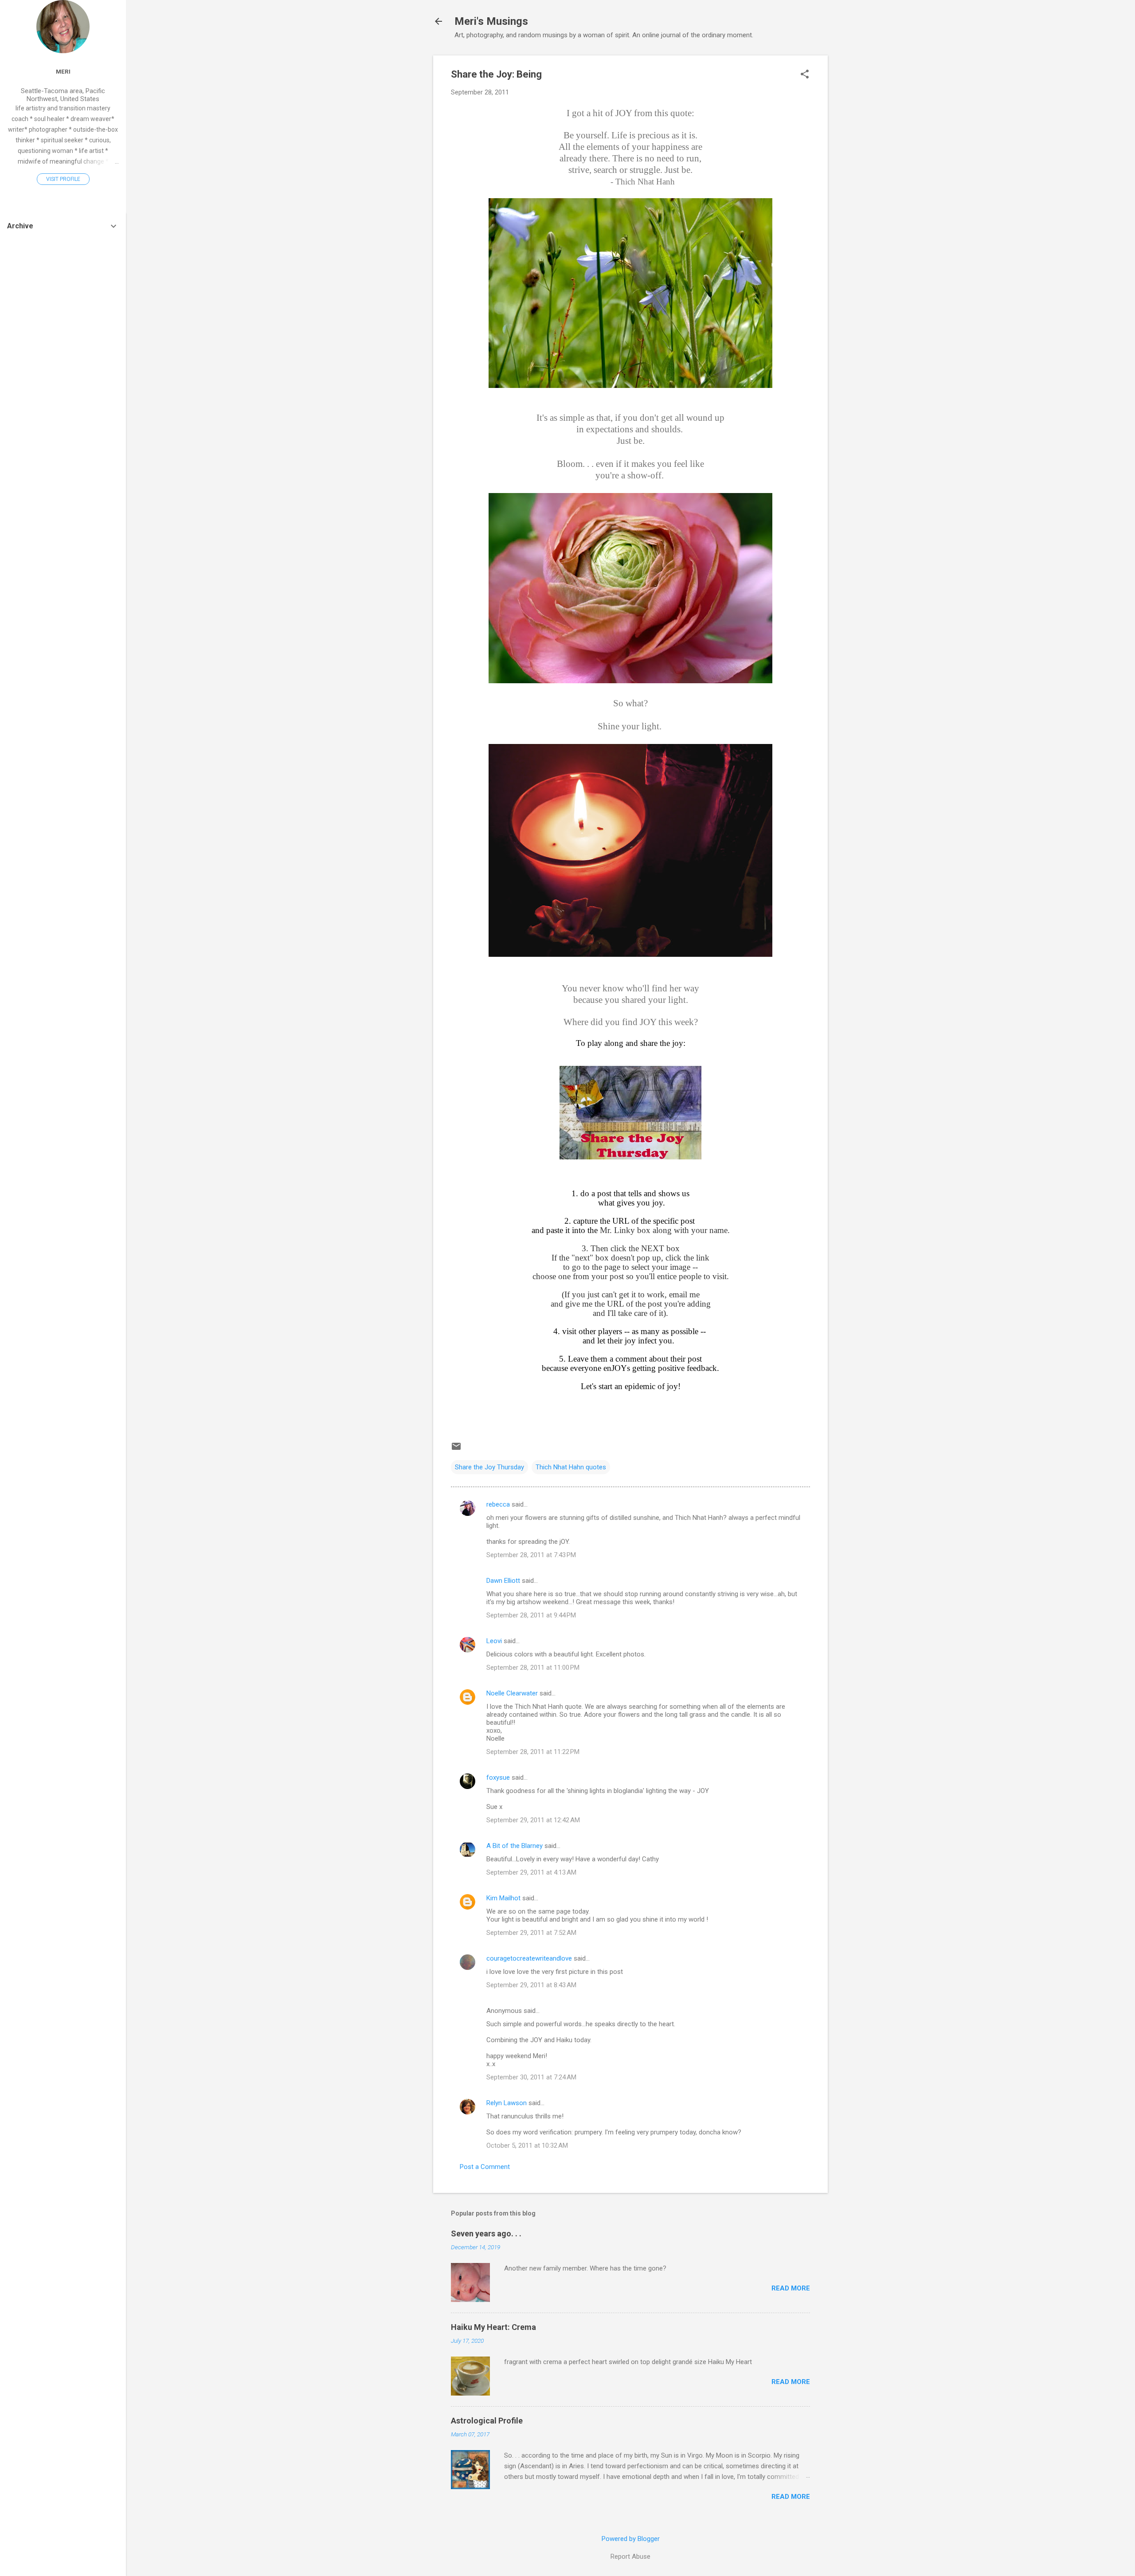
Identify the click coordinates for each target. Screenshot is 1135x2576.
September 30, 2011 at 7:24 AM (531, 2077)
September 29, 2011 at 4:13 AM (531, 1872)
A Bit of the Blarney (515, 1846)
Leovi (494, 1641)
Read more (791, 2288)
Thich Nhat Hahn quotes (571, 1467)
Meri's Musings (491, 21)
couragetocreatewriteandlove (529, 1958)
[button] (805, 75)
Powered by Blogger (631, 2539)
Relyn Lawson (507, 2103)
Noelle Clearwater (512, 1693)
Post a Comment (485, 2167)
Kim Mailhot (503, 1898)
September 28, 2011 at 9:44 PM (531, 1615)
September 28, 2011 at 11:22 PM (533, 1752)
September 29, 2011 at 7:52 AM (531, 1933)
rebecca (498, 1504)
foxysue (498, 1777)
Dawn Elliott (503, 1581)
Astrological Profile (487, 2421)
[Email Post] (456, 1449)
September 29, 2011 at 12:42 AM (533, 1820)
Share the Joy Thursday (489, 1467)
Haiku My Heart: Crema (493, 2327)
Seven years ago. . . (486, 2233)
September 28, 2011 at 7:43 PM (531, 1555)
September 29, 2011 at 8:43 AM (531, 1985)
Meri (63, 71)
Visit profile (63, 179)
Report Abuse (630, 2556)
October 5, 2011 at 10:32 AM (527, 2145)
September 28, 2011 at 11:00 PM (533, 1668)
